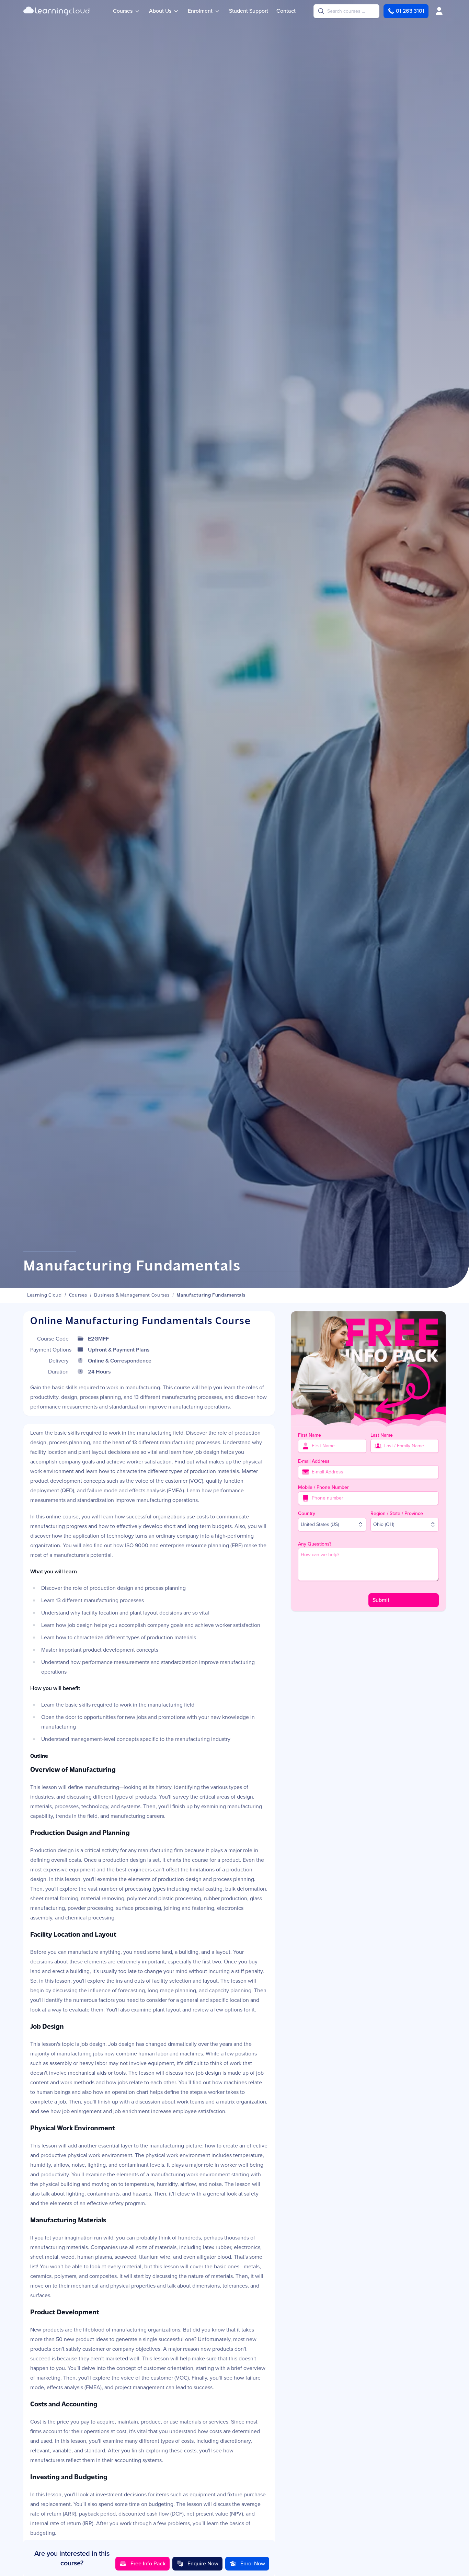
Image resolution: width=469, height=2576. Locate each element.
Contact (286, 11)
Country (307, 1513)
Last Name (382, 1435)
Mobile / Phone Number (323, 1487)
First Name (310, 1435)
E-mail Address (314, 1461)
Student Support (249, 11)
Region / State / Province (397, 1513)
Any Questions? (315, 1544)
